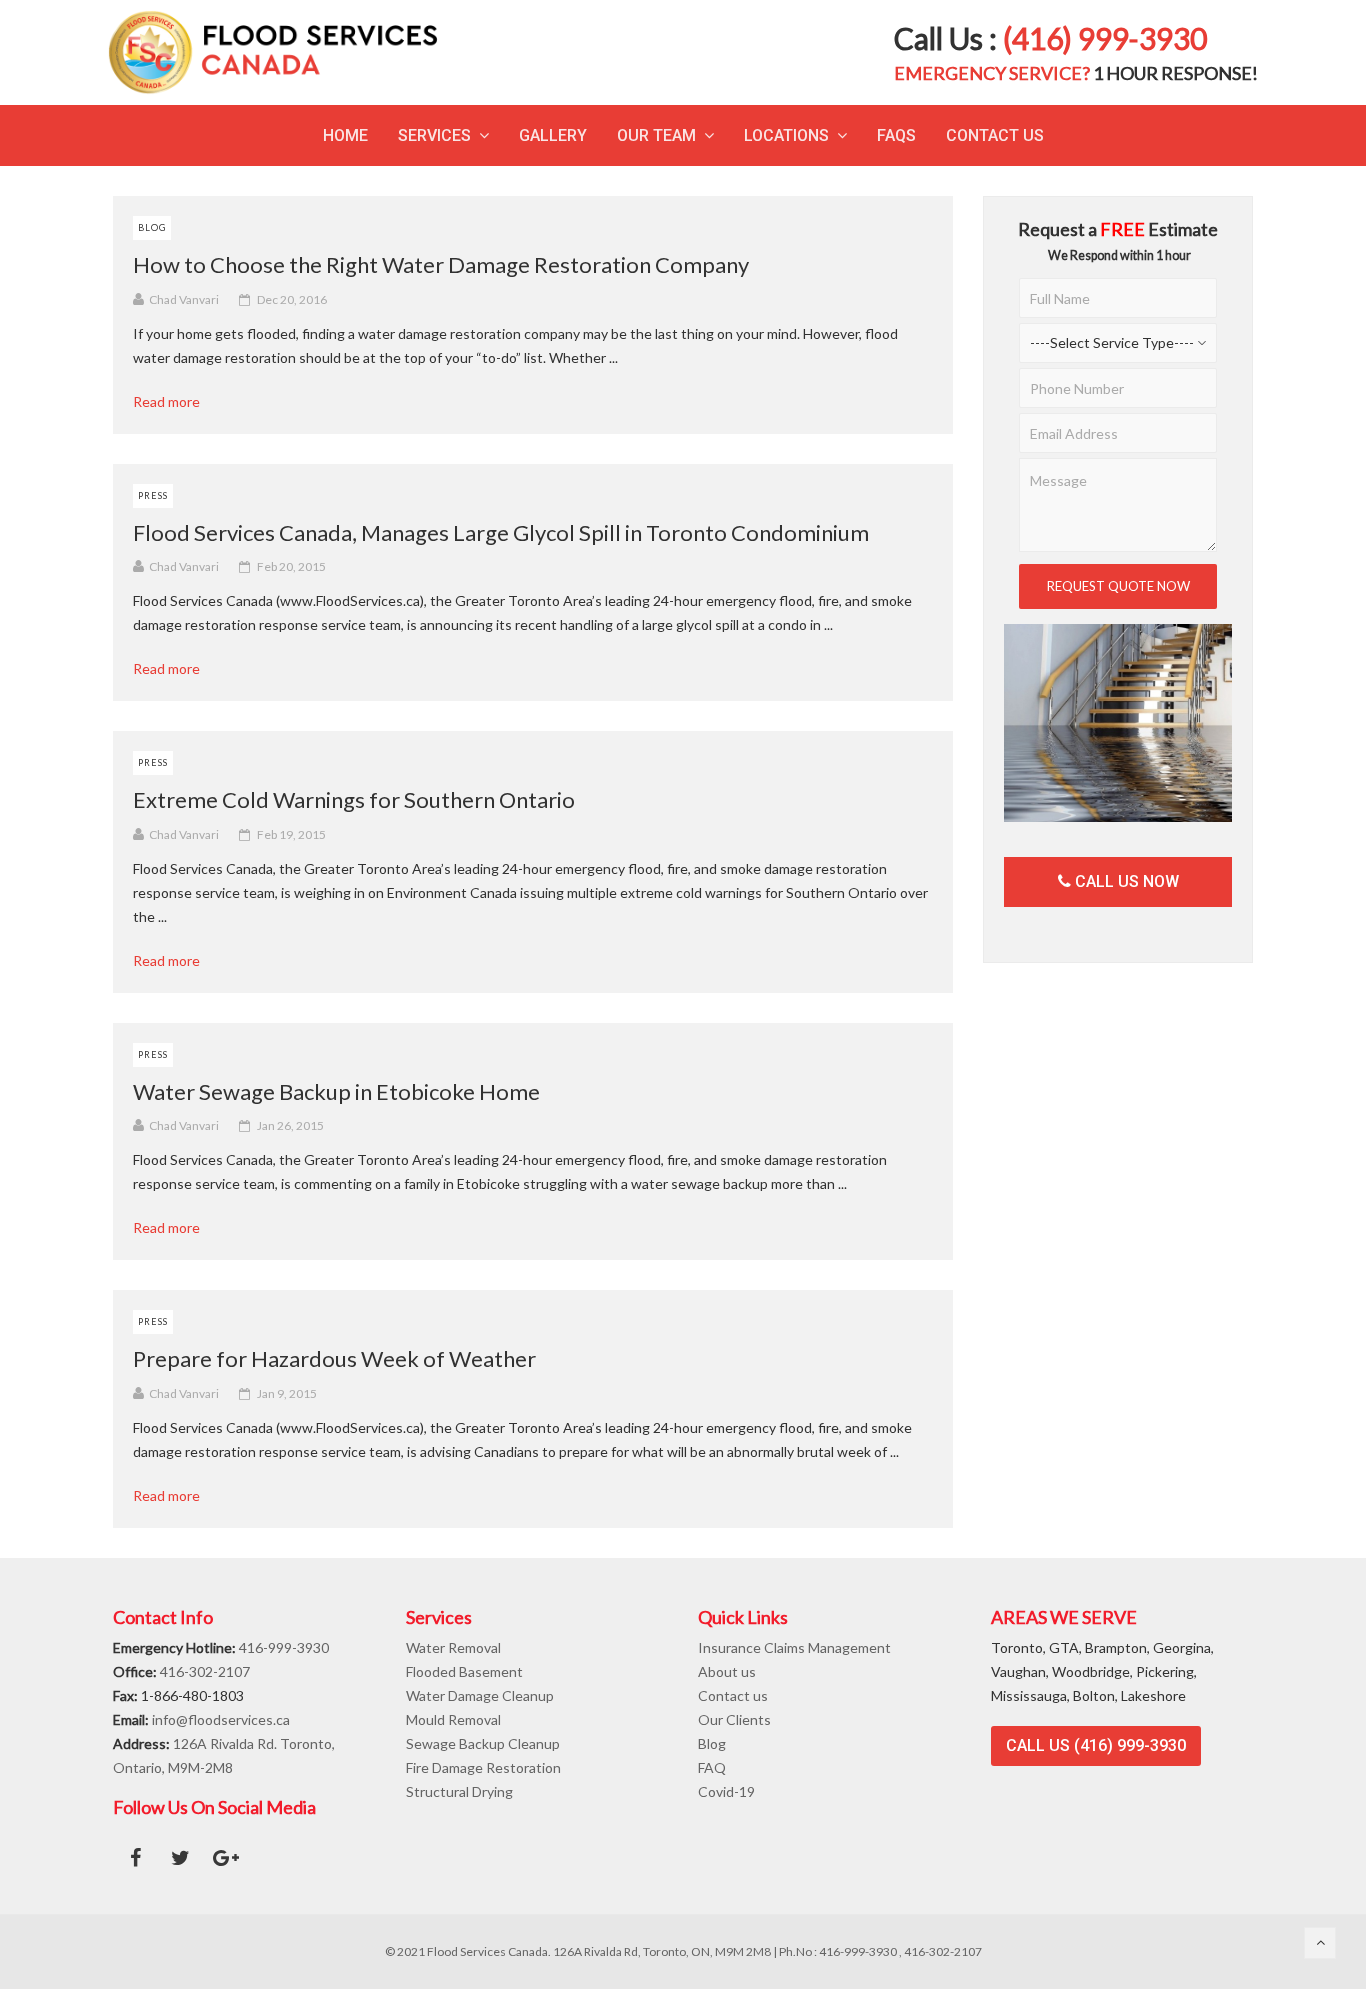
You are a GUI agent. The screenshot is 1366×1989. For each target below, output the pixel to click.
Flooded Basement (464, 1671)
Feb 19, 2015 (291, 834)
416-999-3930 (284, 1647)
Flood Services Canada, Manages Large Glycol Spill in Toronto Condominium (501, 532)
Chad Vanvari (184, 299)
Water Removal (453, 1647)
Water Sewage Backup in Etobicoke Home (336, 1091)
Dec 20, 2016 (292, 299)
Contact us (733, 1695)
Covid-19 (726, 1791)
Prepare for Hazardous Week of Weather (334, 1358)
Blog (152, 227)
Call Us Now (1125, 881)
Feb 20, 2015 (291, 566)
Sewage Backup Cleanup (483, 1743)
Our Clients (734, 1719)
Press (153, 495)
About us (727, 1671)
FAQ (712, 1767)
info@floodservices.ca (221, 1719)
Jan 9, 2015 (287, 1393)
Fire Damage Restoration (483, 1767)
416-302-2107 (205, 1671)
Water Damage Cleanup (480, 1695)
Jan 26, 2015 (290, 1125)
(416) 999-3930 (1105, 38)
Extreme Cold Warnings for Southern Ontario (354, 799)
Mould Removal (453, 1719)
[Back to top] (1320, 1943)
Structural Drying (459, 1791)
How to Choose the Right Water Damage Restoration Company (441, 264)
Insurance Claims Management (794, 1647)
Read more (173, 401)
